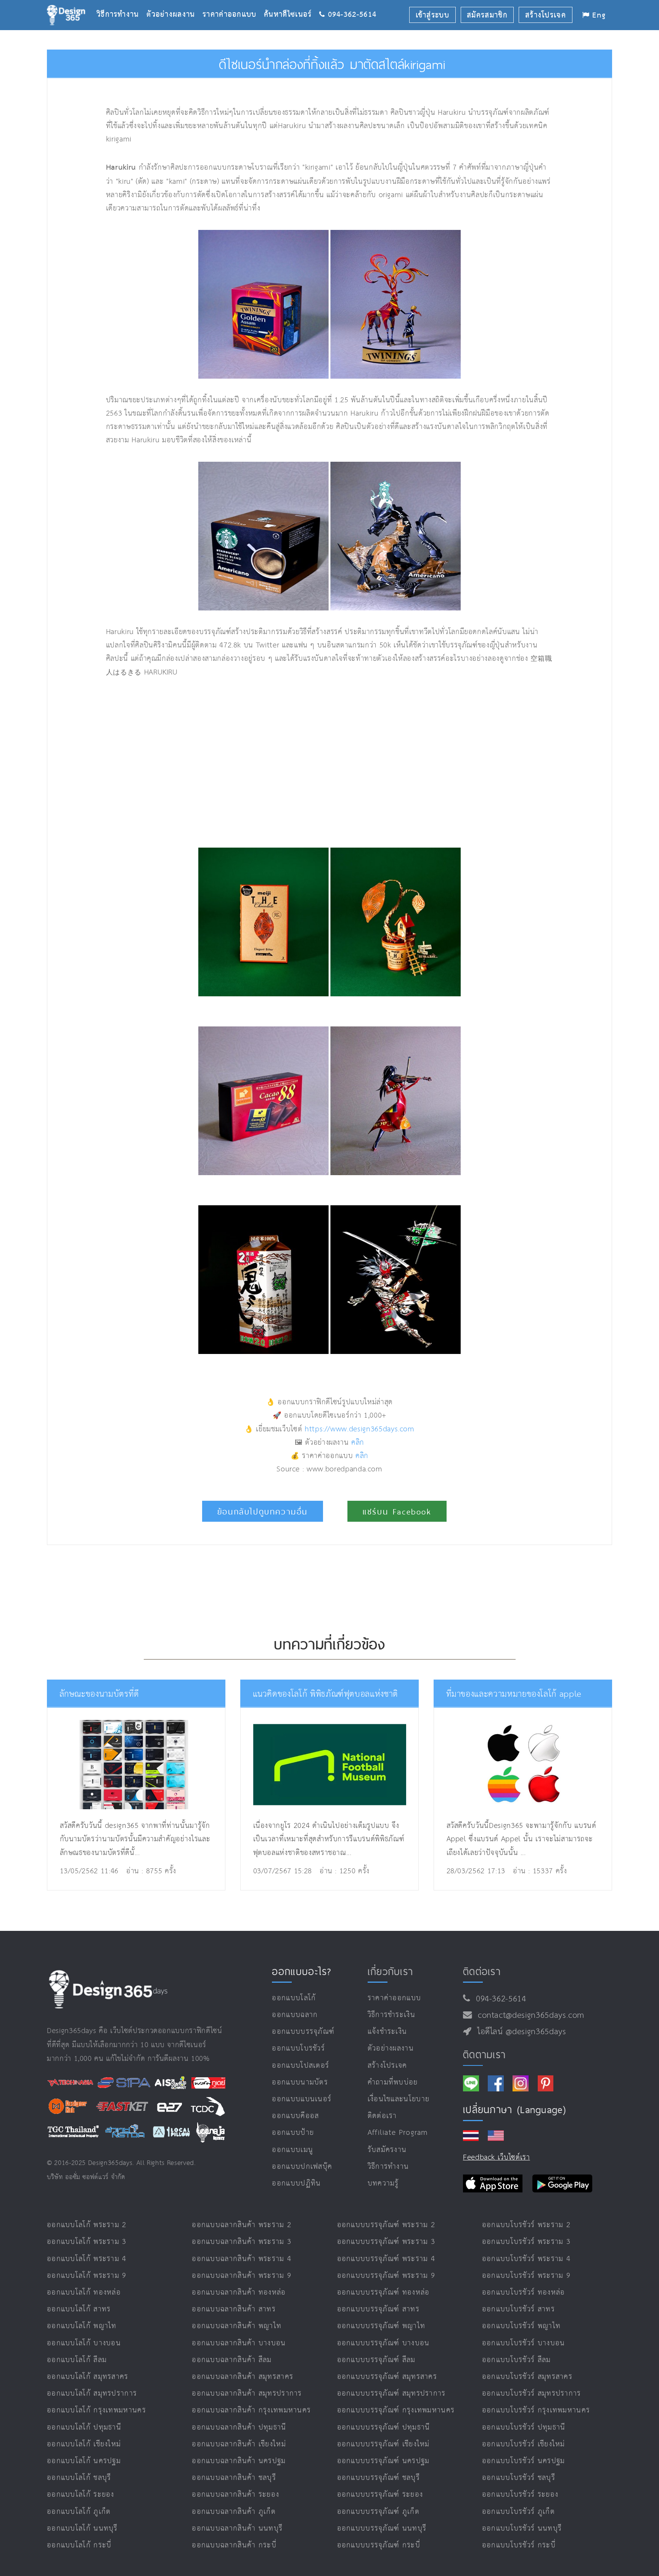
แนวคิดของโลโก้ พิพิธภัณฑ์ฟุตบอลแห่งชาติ (326, 1694)
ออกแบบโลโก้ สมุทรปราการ (92, 2394)
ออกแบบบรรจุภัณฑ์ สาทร (378, 2309)
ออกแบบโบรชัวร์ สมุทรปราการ (532, 2394)
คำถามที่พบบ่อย (393, 2082)
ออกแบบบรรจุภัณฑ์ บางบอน (383, 2343)
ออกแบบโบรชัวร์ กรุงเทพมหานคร (536, 2410)
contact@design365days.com (528, 2016)
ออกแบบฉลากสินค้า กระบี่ (234, 2545)
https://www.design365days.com (360, 1429)
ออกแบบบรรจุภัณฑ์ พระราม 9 (386, 2276)
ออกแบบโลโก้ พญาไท (82, 2326)
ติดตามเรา (484, 2054)
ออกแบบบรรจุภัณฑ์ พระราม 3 (386, 2242)
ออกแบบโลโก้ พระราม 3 (87, 2242)
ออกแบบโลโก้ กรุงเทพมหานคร (96, 2410)
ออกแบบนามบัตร (300, 2082)
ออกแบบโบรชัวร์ (298, 2048)
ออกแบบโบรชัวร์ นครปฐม (524, 2461)
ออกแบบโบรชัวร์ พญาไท (521, 2326)
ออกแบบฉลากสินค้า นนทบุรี (237, 2529)
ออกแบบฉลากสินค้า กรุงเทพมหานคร (251, 2410)
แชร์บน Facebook (397, 1512)
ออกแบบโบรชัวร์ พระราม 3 (526, 2242)
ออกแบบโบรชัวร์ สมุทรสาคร (527, 2377)
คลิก (358, 1443)
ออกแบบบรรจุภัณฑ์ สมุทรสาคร (387, 2377)
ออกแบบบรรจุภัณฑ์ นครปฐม (383, 2461)
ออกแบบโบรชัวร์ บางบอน (524, 2343)
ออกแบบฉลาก (295, 2015)
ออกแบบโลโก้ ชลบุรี (79, 2478)
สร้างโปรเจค (387, 2066)
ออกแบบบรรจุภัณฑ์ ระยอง (380, 2495)
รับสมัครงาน (387, 2150)
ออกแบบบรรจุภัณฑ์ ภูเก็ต (378, 2512)
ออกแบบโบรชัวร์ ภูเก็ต (518, 2512)
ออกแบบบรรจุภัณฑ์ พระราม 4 (386, 2259)
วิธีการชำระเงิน (391, 2015)
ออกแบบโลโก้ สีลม (77, 2360)
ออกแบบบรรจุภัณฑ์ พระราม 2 (386, 2225)
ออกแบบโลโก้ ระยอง (81, 2495)
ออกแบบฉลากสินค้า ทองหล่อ (239, 2293)
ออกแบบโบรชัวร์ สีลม (517, 2360)
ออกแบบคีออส (295, 2116)
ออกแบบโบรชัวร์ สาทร (518, 2309)
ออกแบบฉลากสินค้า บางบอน (239, 2343)
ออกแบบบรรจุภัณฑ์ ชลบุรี (379, 2478)
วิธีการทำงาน (121, 2)
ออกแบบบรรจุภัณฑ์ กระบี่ (379, 2545)
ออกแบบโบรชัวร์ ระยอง (520, 2495)
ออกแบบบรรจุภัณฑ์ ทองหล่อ (383, 2293)
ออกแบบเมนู (293, 2150)
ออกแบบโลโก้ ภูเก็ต (79, 2512)
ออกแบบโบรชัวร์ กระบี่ (519, 2545)
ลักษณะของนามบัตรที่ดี (99, 1694)
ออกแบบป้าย (293, 2133)
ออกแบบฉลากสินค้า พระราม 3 (242, 2242)
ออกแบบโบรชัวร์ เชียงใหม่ (524, 2444)
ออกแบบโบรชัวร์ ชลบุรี (519, 2478)
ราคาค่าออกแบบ (233, 2)
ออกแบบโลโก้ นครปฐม (84, 2461)
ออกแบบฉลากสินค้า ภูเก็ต (234, 2512)
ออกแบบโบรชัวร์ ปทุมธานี (524, 2427)
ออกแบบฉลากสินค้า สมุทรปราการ (247, 2394)
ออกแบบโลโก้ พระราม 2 (87, 2225)
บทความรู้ (383, 2183)
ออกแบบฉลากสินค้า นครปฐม (239, 2461)
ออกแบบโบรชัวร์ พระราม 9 (526, 2276)
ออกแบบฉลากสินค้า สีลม (232, 2360)
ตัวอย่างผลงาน (174, 2)
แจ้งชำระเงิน (387, 2032)
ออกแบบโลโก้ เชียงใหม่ (84, 2444)
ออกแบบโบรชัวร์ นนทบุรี (522, 2529)
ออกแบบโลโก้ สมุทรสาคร (88, 2377)
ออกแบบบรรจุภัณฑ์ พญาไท (381, 2326)
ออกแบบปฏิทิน (296, 2183)
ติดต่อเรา (382, 2116)
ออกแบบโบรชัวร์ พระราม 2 (526, 2225)
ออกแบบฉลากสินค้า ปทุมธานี (239, 2427)
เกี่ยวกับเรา (391, 1971)
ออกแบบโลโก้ (294, 1998)
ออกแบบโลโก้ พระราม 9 (87, 2276)
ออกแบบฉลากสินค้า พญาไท (237, 2326)
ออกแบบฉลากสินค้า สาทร (234, 2309)
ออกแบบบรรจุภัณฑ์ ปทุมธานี (384, 2427)
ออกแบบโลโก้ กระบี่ (79, 2545)
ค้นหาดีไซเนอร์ (292, 2)
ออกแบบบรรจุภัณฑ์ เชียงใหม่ (383, 2444)
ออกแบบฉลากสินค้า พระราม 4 (242, 2259)
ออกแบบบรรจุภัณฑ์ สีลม (376, 2360)
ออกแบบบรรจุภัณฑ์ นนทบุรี (382, 2529)
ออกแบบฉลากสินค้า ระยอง (235, 2495)
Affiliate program (398, 2133)
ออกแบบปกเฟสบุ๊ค (302, 2167)
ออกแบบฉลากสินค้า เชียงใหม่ (239, 2444)
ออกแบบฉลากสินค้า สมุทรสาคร (243, 2377)
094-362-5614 (498, 1999)
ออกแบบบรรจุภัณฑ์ (303, 2032)
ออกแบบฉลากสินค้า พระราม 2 (242, 2225)
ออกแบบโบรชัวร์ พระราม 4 (526, 2259)
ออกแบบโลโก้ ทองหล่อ (84, 2293)
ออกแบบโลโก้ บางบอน (84, 2343)
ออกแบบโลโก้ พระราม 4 (87, 2259)
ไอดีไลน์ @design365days (519, 2032)
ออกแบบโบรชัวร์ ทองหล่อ (524, 2293)
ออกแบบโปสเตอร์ (301, 2066)
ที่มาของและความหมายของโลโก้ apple (514, 1694)
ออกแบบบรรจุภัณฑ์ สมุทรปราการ (391, 2394)
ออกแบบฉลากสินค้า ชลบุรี (234, 2478)
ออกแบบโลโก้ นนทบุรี (82, 2529)
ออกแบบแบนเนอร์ (302, 2099)
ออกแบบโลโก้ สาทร (79, 2309)
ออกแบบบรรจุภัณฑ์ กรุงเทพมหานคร (396, 2410)
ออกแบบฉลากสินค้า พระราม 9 (242, 2276)
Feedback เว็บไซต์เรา (497, 2158)
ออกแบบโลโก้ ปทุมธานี (84, 2427)
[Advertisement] (237, 763)
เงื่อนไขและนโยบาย (399, 2099)
